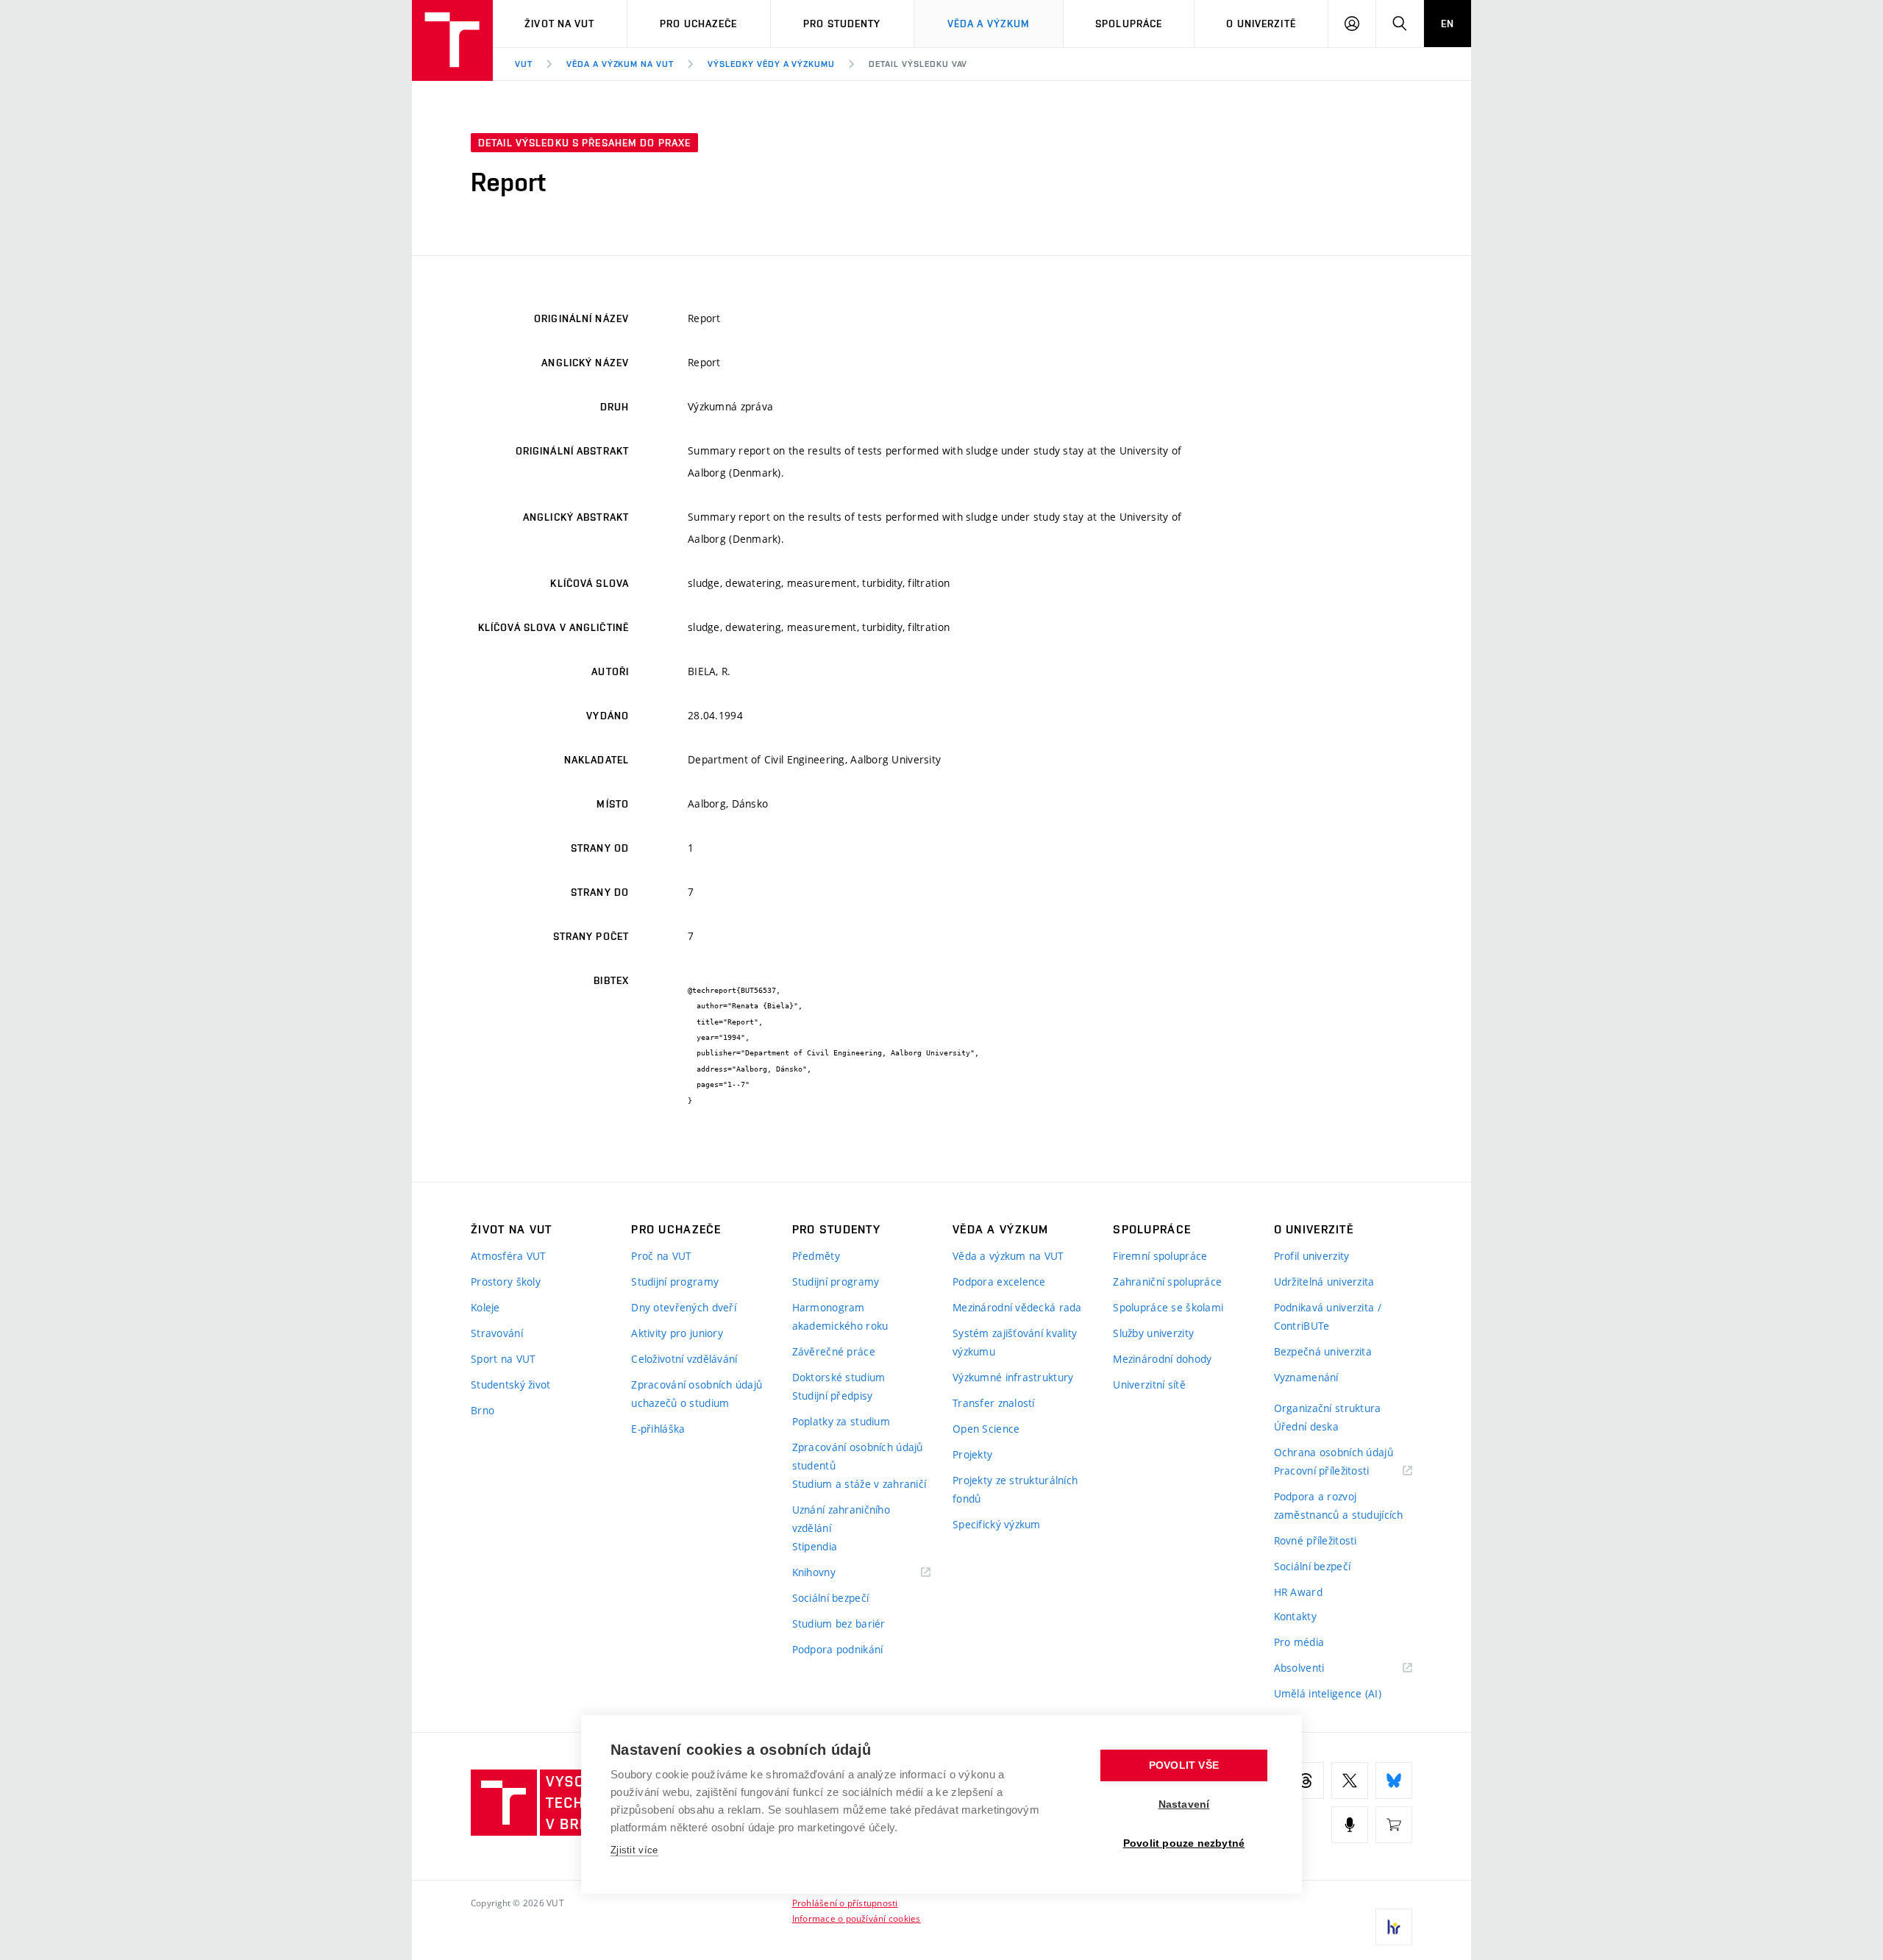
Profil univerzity (1312, 1256)
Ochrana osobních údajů (1334, 1452)
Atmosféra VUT (509, 1256)
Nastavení (1184, 1804)
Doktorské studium (839, 1377)
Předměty (816, 1256)
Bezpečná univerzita (1323, 1351)
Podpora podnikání (838, 1649)
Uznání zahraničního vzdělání (841, 1519)
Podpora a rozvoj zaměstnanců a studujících (1339, 1505)
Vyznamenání (1306, 1377)
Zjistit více (634, 1850)
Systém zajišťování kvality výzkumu (1015, 1342)
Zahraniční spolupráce (1167, 1282)
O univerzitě (1261, 24)
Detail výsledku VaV (918, 64)
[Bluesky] (1394, 1781)
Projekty (972, 1454)
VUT (524, 64)
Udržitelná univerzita (1324, 1282)
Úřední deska (1306, 1426)
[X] (1350, 1781)
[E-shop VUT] (1394, 1825)
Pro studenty (842, 24)
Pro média (1299, 1642)
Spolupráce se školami (1168, 1307)
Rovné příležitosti (1316, 1540)
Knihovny (833, 1573)
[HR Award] (1394, 1927)
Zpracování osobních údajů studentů (858, 1456)
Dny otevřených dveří (684, 1307)
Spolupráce (1129, 24)
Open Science (986, 1429)
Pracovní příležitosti (1340, 1471)
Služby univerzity (1153, 1333)
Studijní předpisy (833, 1396)
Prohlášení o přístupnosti (845, 1903)
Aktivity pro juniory (677, 1333)
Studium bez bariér (839, 1624)
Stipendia (815, 1546)
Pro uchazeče (698, 24)
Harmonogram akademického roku (840, 1316)
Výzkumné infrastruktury (1013, 1377)
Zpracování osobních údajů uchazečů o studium (697, 1394)
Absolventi (1318, 1668)
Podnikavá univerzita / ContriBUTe (1328, 1316)
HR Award (1298, 1592)
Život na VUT (559, 24)
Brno (483, 1410)
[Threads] (1306, 1781)
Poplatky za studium (841, 1421)
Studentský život (510, 1385)
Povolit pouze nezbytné (1184, 1843)
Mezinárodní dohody (1162, 1359)
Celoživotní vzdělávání (684, 1359)
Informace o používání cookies (857, 1918)
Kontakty (1295, 1616)
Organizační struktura (1328, 1408)
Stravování (497, 1333)
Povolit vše (1184, 1765)
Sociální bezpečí (830, 1598)
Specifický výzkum (997, 1524)
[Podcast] (1350, 1825)
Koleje (485, 1307)
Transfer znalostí (994, 1403)
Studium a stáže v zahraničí (859, 1484)
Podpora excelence (999, 1282)
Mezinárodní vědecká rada (1017, 1307)
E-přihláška (658, 1429)
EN (1448, 24)
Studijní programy (675, 1282)
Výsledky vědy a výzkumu (771, 64)
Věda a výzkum (989, 24)
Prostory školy (506, 1282)
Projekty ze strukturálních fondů (1015, 1489)
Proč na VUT (661, 1256)
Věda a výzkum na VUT (620, 64)
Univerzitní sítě (1149, 1385)
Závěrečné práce (834, 1351)
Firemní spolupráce (1160, 1256)
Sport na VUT (503, 1359)
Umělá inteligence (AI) (1328, 1693)
